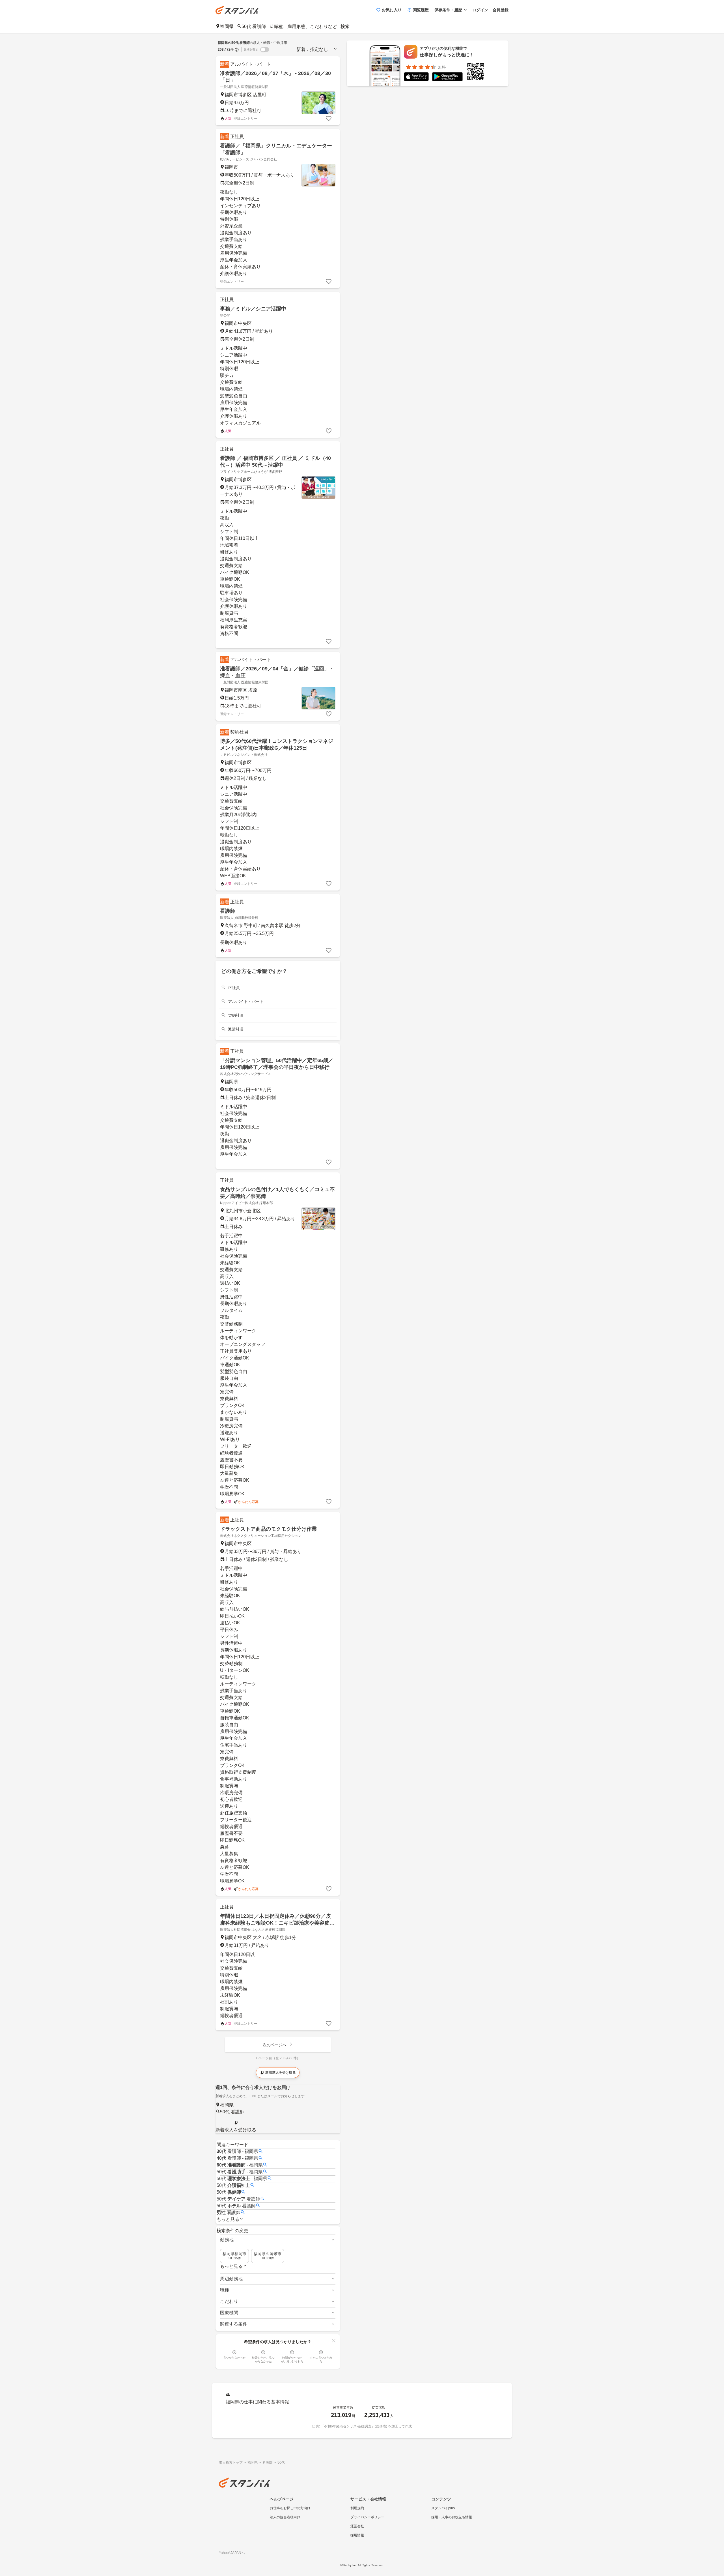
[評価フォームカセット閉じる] (334, 2341)
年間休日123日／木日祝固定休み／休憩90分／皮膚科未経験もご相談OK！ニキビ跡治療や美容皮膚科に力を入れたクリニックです (277, 1923)
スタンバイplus (443, 2508)
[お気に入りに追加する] (329, 119)
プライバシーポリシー (367, 2517)
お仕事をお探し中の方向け (290, 2508)
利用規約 (357, 2508)
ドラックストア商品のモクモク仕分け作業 (268, 1529)
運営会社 (357, 2526)
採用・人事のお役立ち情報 (452, 2517)
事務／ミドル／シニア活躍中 (253, 309)
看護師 (228, 911)
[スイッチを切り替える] (265, 50)
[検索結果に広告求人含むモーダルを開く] (237, 50)
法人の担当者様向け (285, 2517)
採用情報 (357, 2535)
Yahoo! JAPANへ (232, 2553)
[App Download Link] (416, 78)
